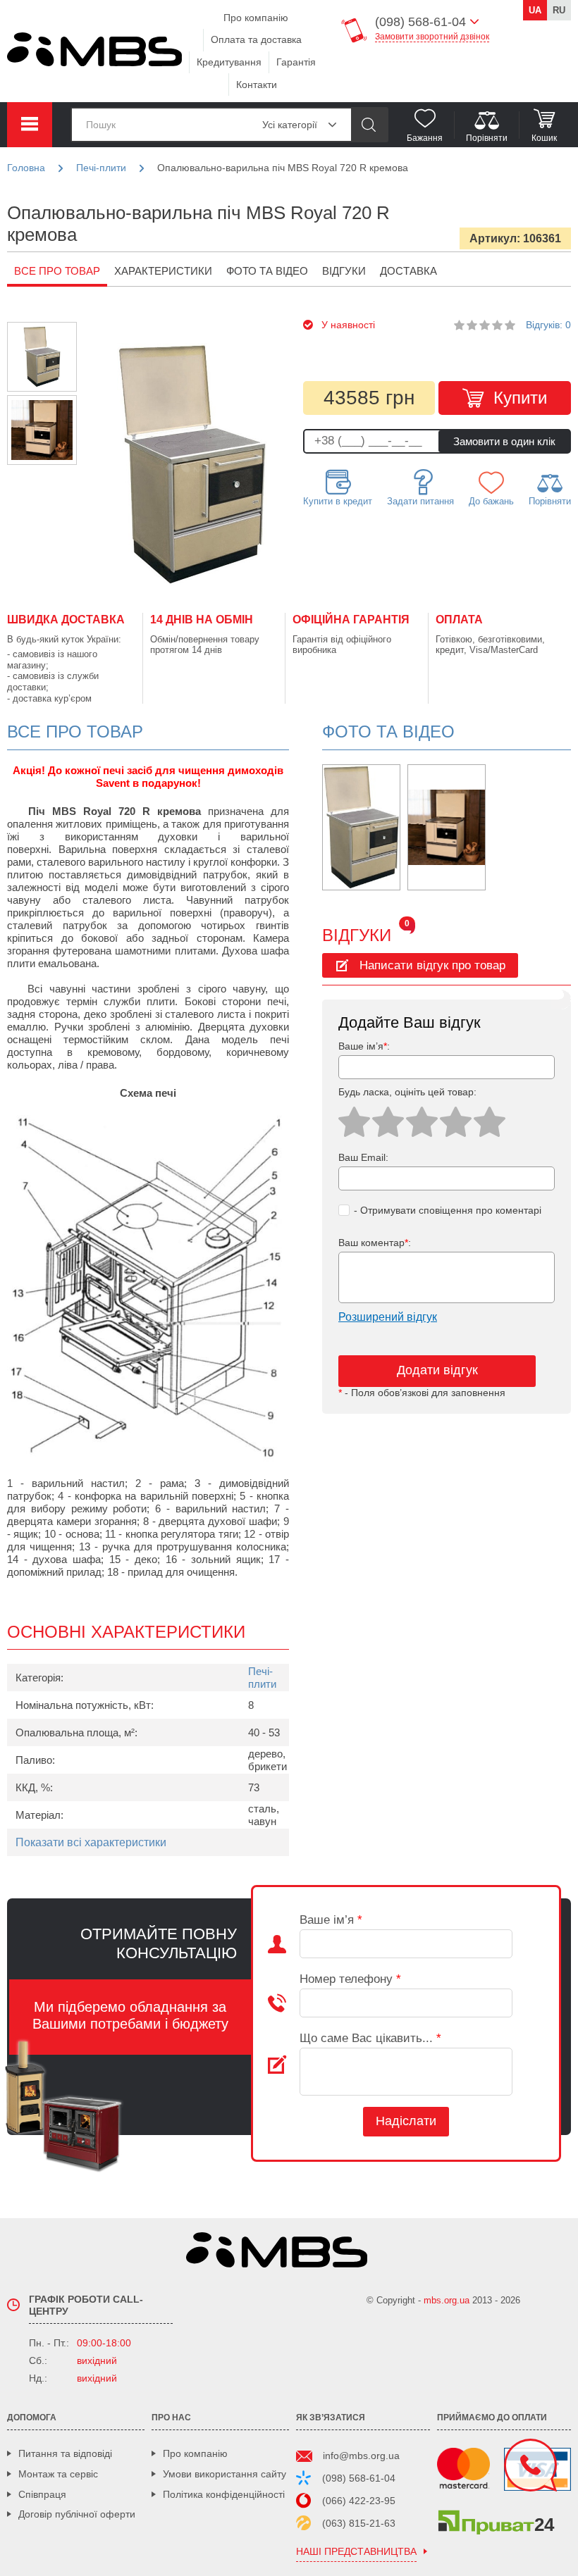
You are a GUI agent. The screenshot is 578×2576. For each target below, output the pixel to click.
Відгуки (344, 271)
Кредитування (229, 62)
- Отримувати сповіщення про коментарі (448, 1210)
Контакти (257, 85)
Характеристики (163, 271)
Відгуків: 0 (548, 325)
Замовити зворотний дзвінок (432, 37)
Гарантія (296, 62)
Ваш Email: (363, 1157)
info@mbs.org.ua (361, 2456)
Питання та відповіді (65, 2453)
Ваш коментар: (375, 1243)
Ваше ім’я (331, 1920)
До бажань (491, 501)
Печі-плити (262, 1678)
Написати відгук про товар (432, 965)
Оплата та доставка (256, 39)
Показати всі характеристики (91, 1842)
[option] (42, 357)
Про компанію (256, 18)
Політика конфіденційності (224, 2494)
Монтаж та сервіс (58, 2474)
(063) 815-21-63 (359, 2523)
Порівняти (550, 501)
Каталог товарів (30, 125)
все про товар (57, 271)
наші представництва (356, 2552)
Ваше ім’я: (364, 1046)
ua (535, 10)
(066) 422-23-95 (359, 2501)
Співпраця (42, 2494)
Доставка (408, 271)
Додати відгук (437, 1370)
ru (559, 10)
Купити (520, 398)
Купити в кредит (338, 501)
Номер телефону (350, 1979)
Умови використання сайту (225, 2474)
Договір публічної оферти (77, 2514)
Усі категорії (290, 125)
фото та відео (267, 271)
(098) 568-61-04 (359, 2478)
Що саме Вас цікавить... (370, 2038)
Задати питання (420, 501)
